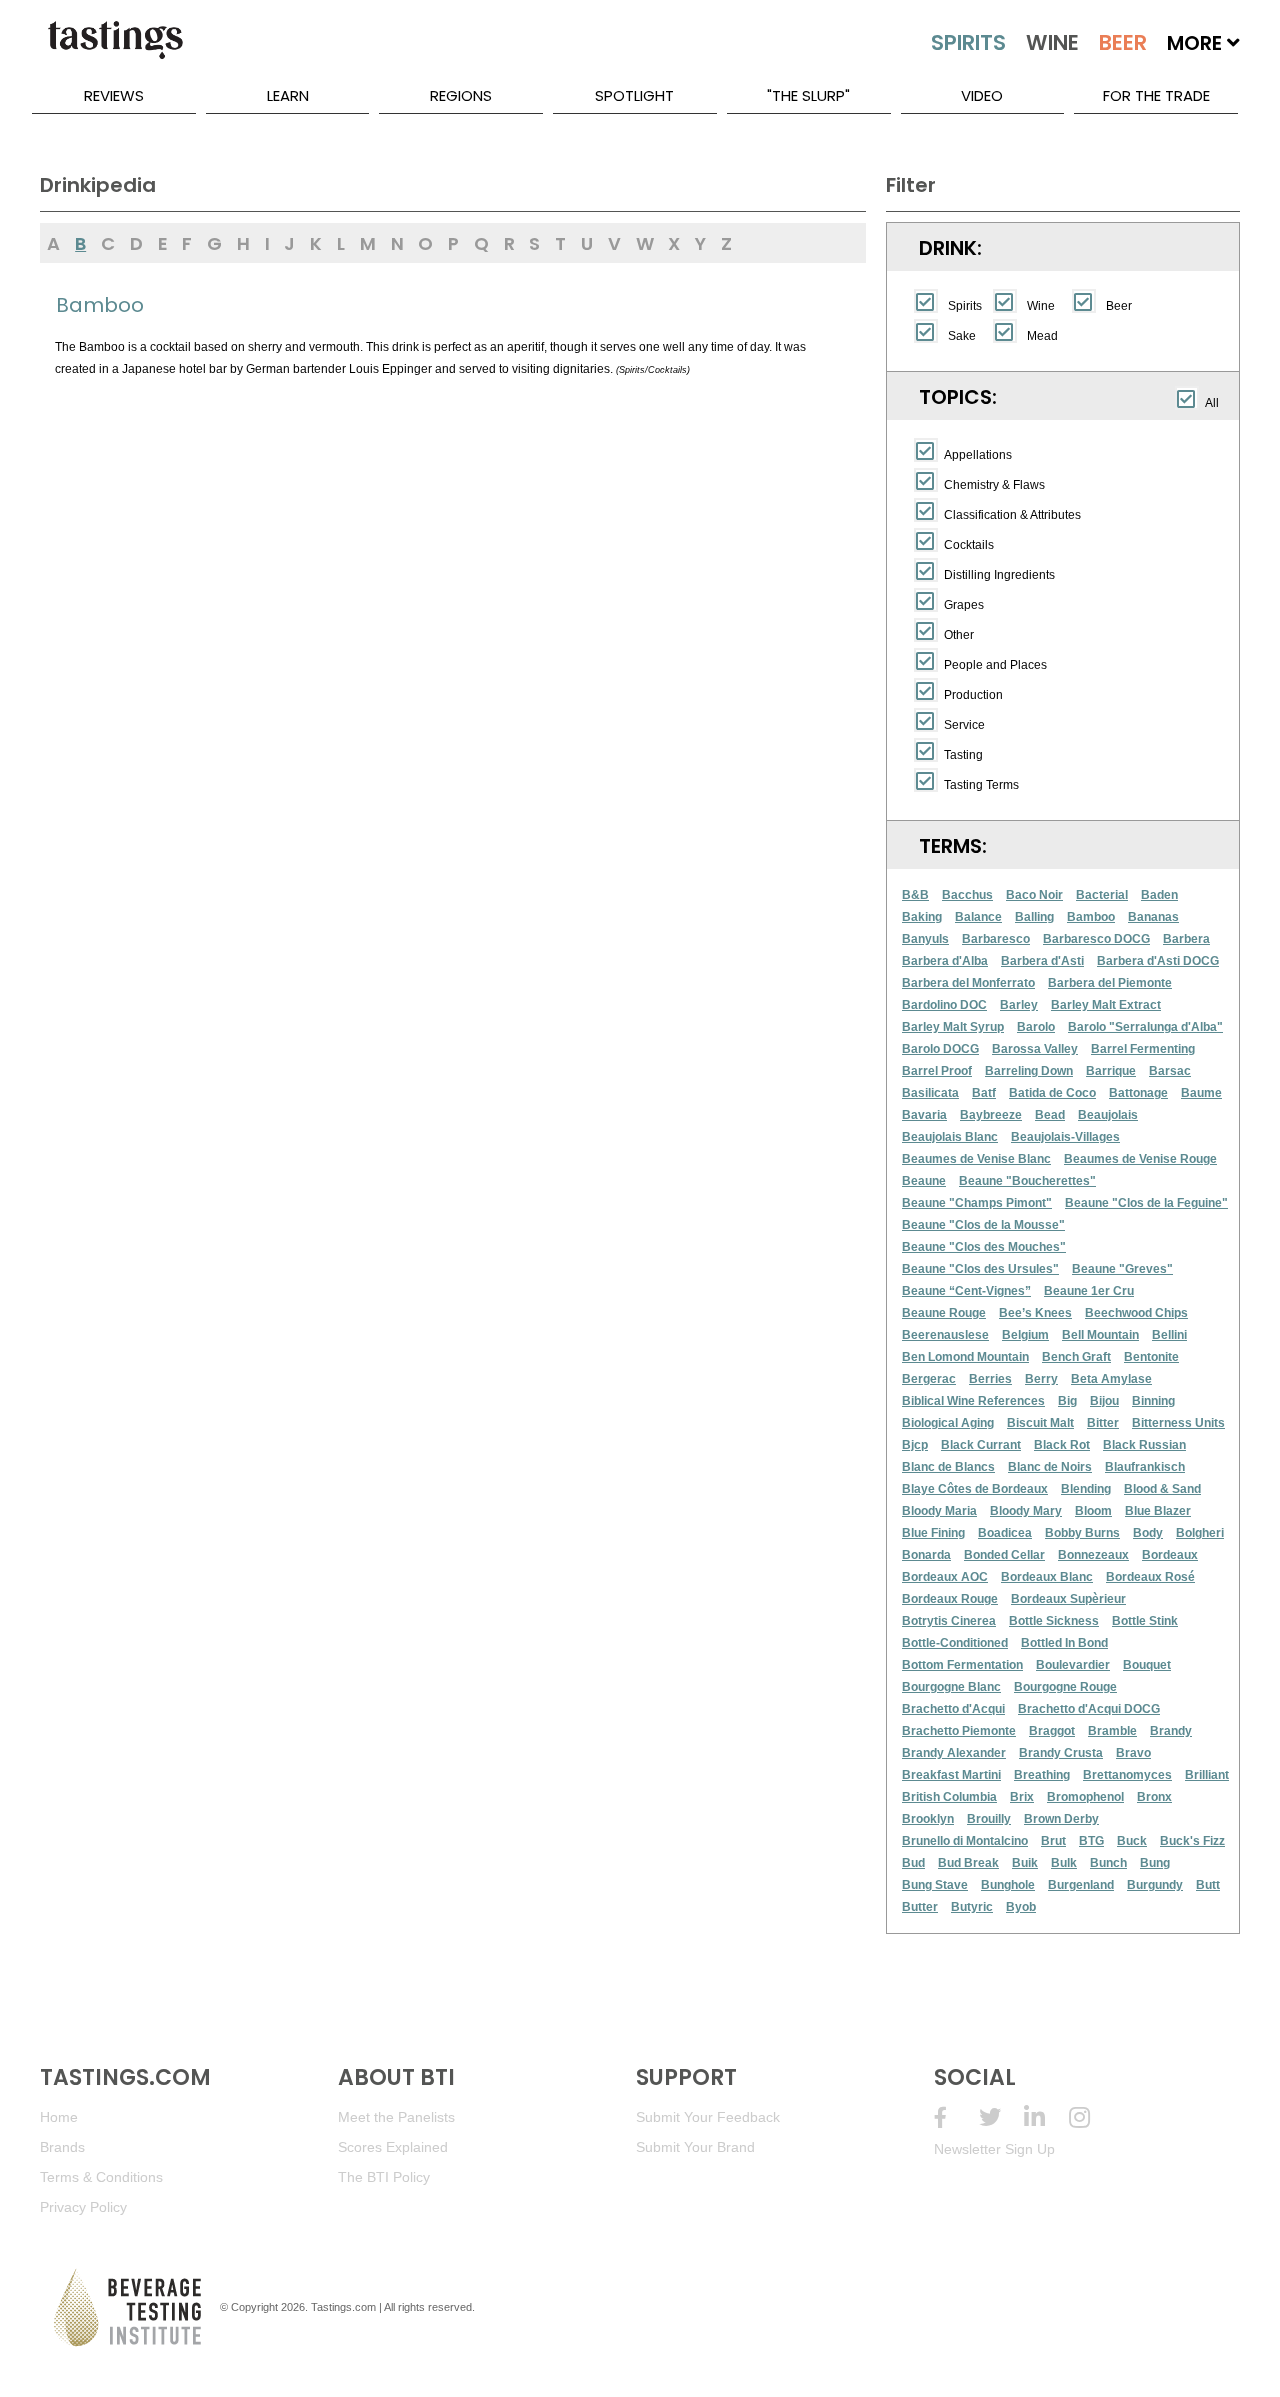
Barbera (1186, 939)
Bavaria (924, 1115)
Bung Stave (935, 1885)
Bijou (1104, 1401)
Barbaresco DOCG (1096, 939)
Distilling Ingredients (999, 575)
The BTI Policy (384, 2177)
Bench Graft (1076, 1357)
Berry (1041, 1379)
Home (59, 2117)
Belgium (1025, 1335)
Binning (1153, 1401)
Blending (1086, 1489)
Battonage (1138, 1093)
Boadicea (1005, 1533)
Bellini (1169, 1335)
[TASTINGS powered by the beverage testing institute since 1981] (115, 50)
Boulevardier (1073, 1665)
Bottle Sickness (1054, 1621)
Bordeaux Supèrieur (1068, 1599)
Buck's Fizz (1192, 1841)
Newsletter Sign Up (994, 2149)
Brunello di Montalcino (965, 1841)
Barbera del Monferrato (968, 983)
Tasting (963, 755)
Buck (1132, 1841)
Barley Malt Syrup (953, 1027)
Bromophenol (1085, 1797)
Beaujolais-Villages (1065, 1137)
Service (964, 725)
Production (973, 695)
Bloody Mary (1026, 1511)
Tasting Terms (981, 785)
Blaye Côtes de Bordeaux (975, 1489)
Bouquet (1147, 1665)
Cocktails (969, 545)
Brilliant (1207, 1775)
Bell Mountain (1100, 1335)
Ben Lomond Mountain (965, 1357)
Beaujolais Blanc (950, 1137)
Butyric (972, 1907)
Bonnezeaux (1093, 1555)
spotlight (634, 95)
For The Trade (1156, 95)
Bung (1155, 1863)
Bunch (1108, 1863)
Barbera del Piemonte (1110, 983)
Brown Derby (1061, 1819)
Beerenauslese (945, 1335)
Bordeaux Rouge (950, 1599)
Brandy (1171, 1731)
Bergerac (929, 1379)
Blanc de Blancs (948, 1467)
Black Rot (1062, 1445)
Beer (1119, 306)
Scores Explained (393, 2147)
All (1212, 403)
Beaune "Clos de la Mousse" (983, 1225)
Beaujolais (1108, 1115)
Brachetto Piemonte (959, 1731)
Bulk (1064, 1863)
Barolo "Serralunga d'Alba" (1145, 1027)
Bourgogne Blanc (951, 1687)
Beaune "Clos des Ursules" (980, 1269)
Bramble (1112, 1731)
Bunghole (1008, 1885)
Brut (1053, 1841)
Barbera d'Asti (1042, 961)
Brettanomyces (1127, 1775)
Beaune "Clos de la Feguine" (1146, 1203)
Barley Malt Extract (1106, 1005)
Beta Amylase (1111, 1379)
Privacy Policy (83, 2207)
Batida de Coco (1052, 1093)
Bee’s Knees (1035, 1313)
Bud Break (968, 1863)
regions (461, 95)
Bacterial (1102, 895)
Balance (978, 917)
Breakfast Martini (951, 1775)
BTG (1091, 1841)
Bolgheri (1200, 1533)
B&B (915, 895)
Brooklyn (928, 1819)
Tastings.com (343, 2307)
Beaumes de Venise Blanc (976, 1159)
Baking (922, 917)
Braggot (1052, 1731)
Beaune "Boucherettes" (1027, 1181)
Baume (1201, 1093)
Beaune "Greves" (1122, 1269)
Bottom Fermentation (962, 1665)
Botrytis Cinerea (949, 1621)
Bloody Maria (939, 1511)
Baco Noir (1034, 895)
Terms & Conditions (101, 2177)
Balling (1034, 917)
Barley (1019, 1005)
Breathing (1042, 1775)
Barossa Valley (1035, 1049)
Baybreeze (991, 1115)
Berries (990, 1379)
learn (288, 95)
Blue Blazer (1158, 1511)
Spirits (965, 306)
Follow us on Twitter (1001, 2117)
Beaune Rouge (944, 1313)
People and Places (995, 665)
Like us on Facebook (956, 2117)
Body (1148, 1533)
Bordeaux (1170, 1555)
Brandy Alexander (954, 1753)
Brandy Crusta (1061, 1753)
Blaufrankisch (1145, 1467)
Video (982, 95)
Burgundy (1155, 1885)
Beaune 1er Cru (1089, 1291)
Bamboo (1091, 917)
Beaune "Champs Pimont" (977, 1203)
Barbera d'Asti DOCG (1158, 961)
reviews (114, 95)
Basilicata (930, 1093)
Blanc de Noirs (1050, 1467)
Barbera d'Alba (945, 961)
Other (959, 635)
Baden (1159, 895)
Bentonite (1151, 1357)
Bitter (1103, 1423)
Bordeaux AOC (945, 1577)
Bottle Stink (1145, 1621)
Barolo (1036, 1027)
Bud (913, 1863)
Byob (1021, 1907)
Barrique (1111, 1071)
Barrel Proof (937, 1071)
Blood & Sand (1162, 1489)
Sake (962, 336)
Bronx (1154, 1797)
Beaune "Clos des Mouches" (984, 1247)
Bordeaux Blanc (1047, 1577)
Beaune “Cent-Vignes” (966, 1291)
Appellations (978, 455)
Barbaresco (996, 939)
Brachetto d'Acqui (953, 1709)
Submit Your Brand (695, 2147)
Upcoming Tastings (1091, 2117)
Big (1067, 1401)
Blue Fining (933, 1533)
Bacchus (967, 895)
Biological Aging (948, 1423)
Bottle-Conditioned (955, 1643)
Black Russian (1144, 1445)
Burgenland (1081, 1885)
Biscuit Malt (1040, 1423)
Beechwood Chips (1136, 1313)
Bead (1050, 1115)
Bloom (1093, 1511)
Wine (1041, 306)
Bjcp (915, 1445)
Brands (62, 2147)
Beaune (924, 1181)
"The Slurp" (808, 95)
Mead (1042, 336)
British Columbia (949, 1797)
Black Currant (981, 1445)
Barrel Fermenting (1143, 1049)
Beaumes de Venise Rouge (1140, 1159)
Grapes (964, 605)
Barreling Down (1029, 1071)
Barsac (1170, 1071)
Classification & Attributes (1012, 515)
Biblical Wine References (973, 1401)
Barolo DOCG (940, 1049)
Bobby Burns (1082, 1533)
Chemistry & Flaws (994, 485)
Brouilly (989, 1819)
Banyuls (925, 939)
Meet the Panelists (396, 2117)
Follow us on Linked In (1046, 2117)
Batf (984, 1093)
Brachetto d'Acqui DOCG (1089, 1709)
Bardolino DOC (944, 1005)
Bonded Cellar (1004, 1555)
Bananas (1153, 917)
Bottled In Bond (1064, 1643)
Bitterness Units (1178, 1423)
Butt (1208, 1885)
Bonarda (926, 1555)
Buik (1025, 1863)
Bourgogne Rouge (1065, 1687)
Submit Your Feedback (708, 2117)
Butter (920, 1907)
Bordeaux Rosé (1150, 1577)
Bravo (1133, 1753)
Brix (1022, 1797)
